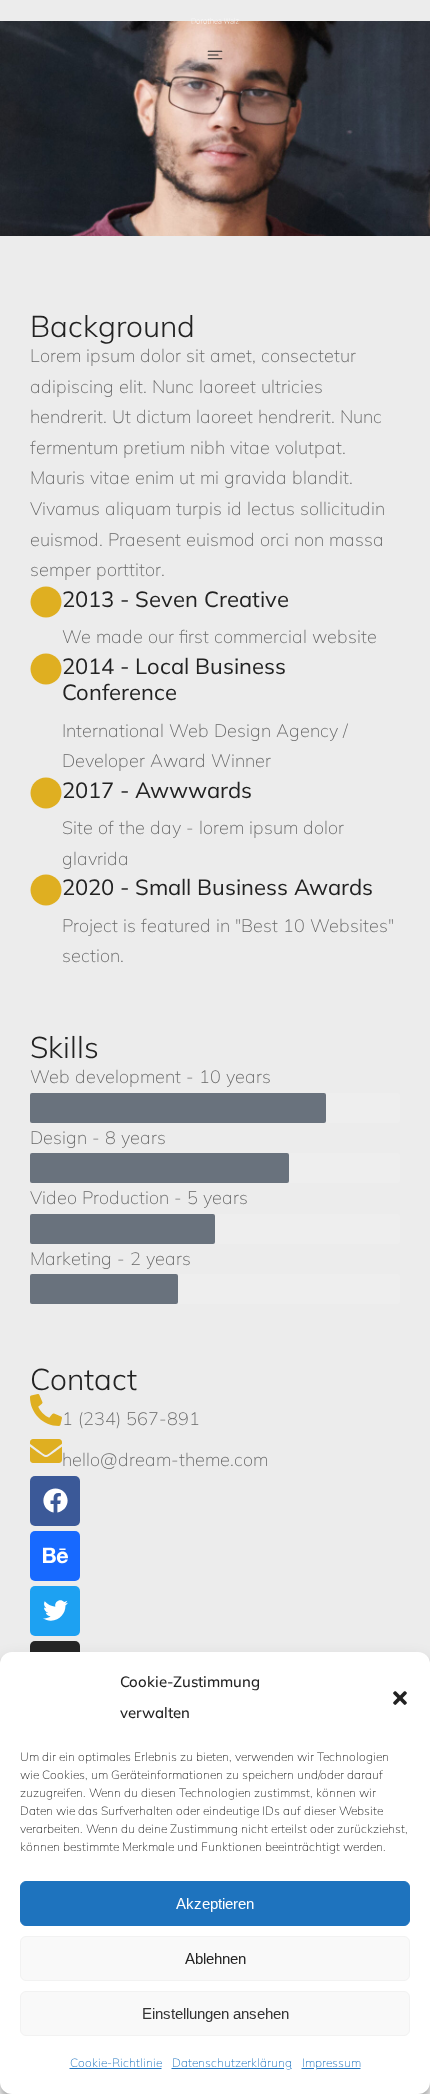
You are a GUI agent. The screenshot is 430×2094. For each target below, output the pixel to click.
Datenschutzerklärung (232, 2062)
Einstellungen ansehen (215, 2013)
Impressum (331, 2062)
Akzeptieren (215, 1903)
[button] (400, 1698)
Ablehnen (215, 1958)
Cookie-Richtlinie (116, 2062)
